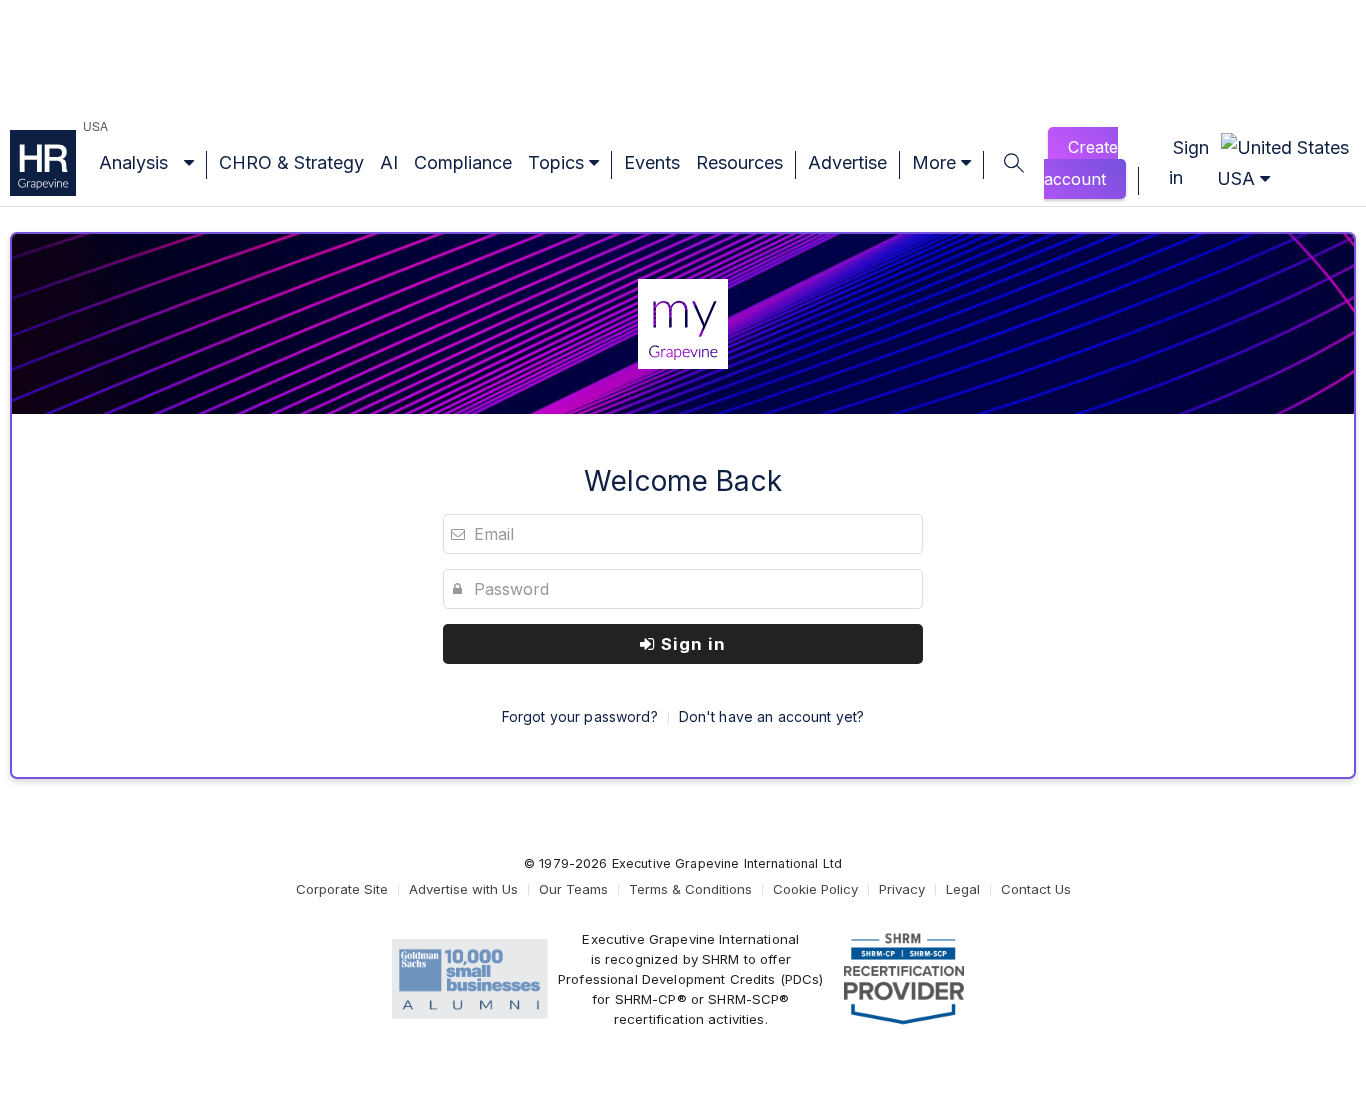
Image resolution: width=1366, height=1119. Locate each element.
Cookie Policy (815, 889)
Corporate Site (342, 889)
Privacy (902, 889)
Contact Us (1036, 889)
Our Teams (573, 889)
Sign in (691, 644)
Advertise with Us (463, 889)
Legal (963, 889)
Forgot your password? (580, 716)
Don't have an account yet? (772, 716)
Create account (1081, 163)
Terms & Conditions (690, 889)
